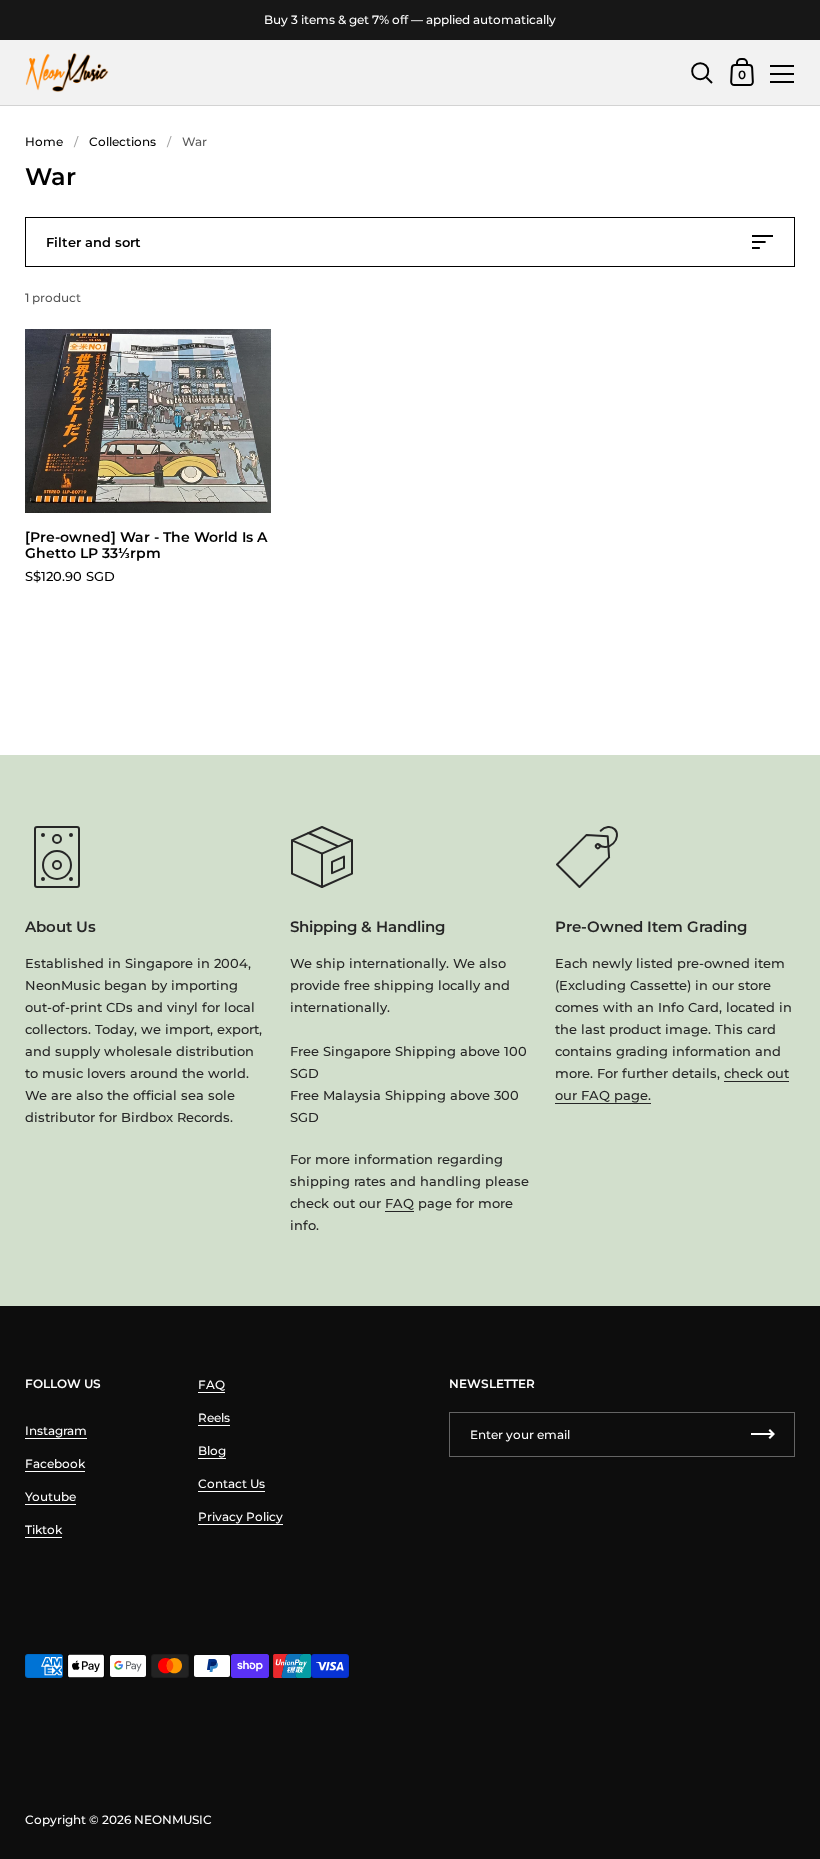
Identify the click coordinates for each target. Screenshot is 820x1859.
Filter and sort (93, 242)
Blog (212, 1450)
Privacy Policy (240, 1516)
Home (44, 141)
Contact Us (231, 1483)
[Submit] (763, 1434)
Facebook (55, 1463)
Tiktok (43, 1529)
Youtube (50, 1496)
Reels (214, 1417)
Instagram (56, 1430)
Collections (122, 141)
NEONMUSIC (173, 1819)
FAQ (399, 1203)
